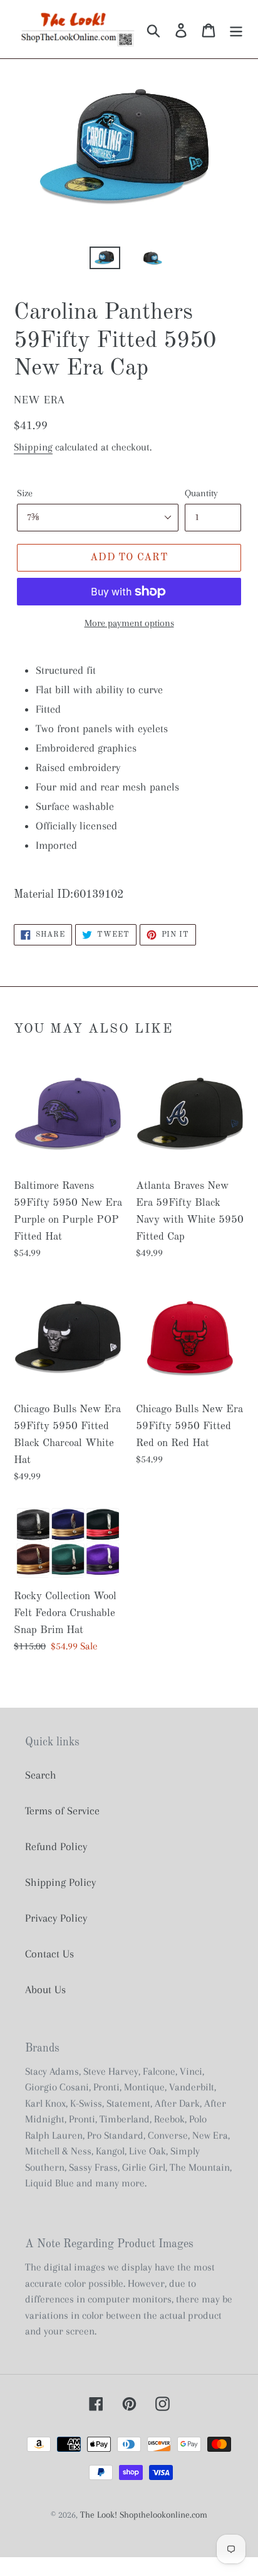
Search (41, 1775)
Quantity (201, 493)
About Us (45, 1989)
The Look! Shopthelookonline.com (144, 2515)
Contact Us (49, 1954)
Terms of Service (62, 1811)
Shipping (33, 447)
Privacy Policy (56, 1918)
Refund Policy (56, 1846)
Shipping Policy (60, 1882)
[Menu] (236, 29)
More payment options (129, 623)
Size (25, 493)
